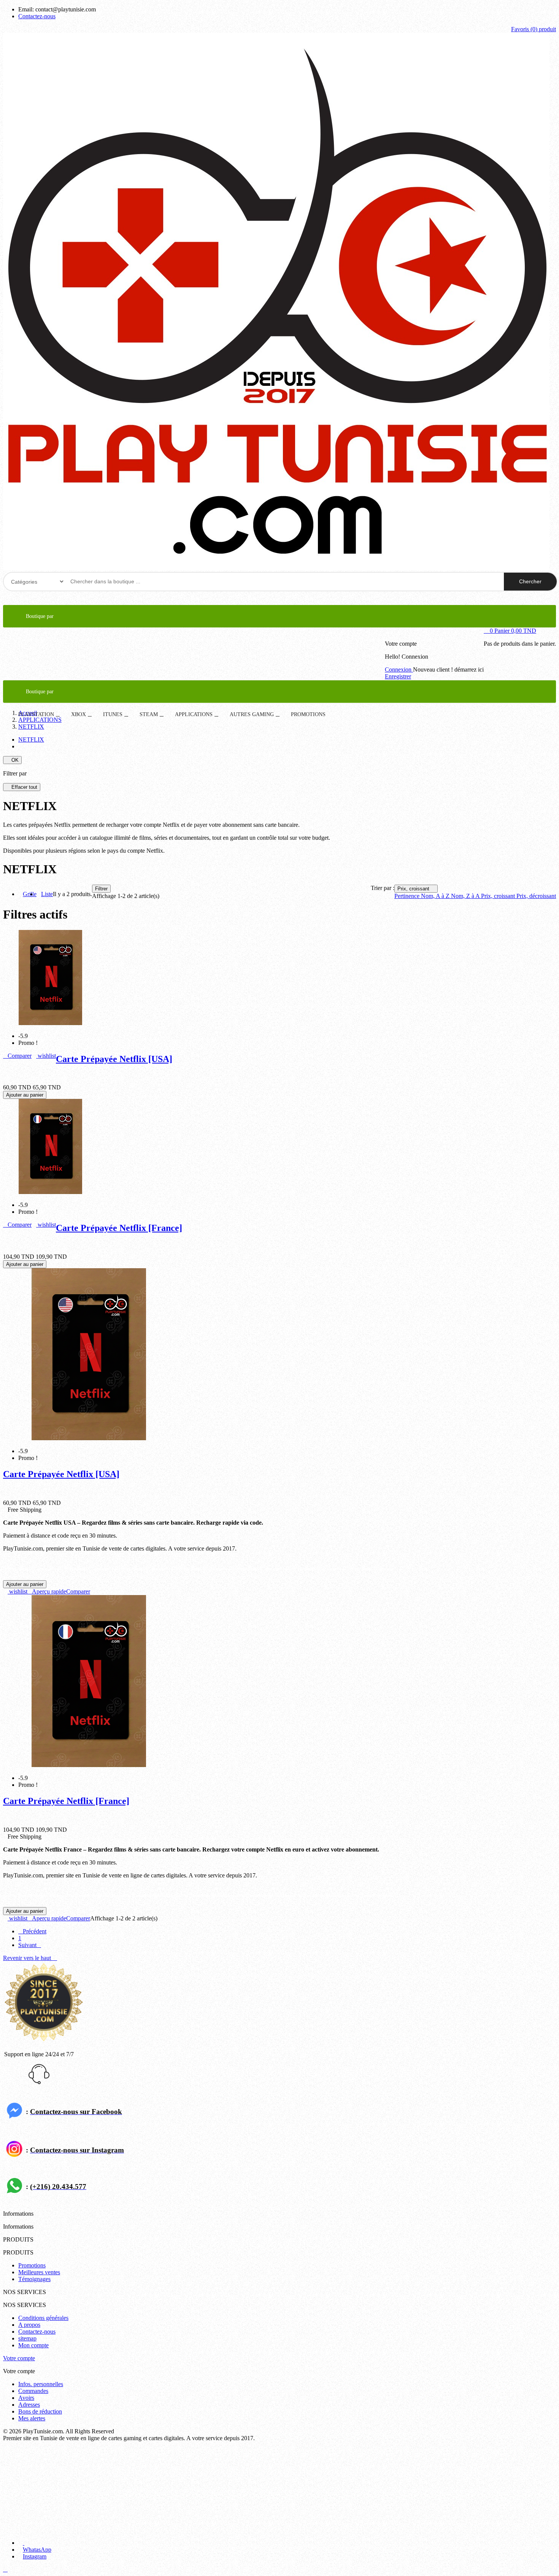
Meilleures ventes (39, 2272)
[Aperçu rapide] (5, 1056)
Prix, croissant (416, 889)
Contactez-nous (37, 16)
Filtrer (101, 889)
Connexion (399, 669)
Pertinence (408, 896)
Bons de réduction (40, 2411)
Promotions (32, 2265)
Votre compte (19, 2358)
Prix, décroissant (536, 896)
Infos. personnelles (41, 2384)
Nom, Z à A (466, 896)
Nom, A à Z (436, 896)
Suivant (30, 1945)
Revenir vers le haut (30, 1958)
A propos (29, 2325)
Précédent (32, 1931)
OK (12, 760)
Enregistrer (398, 676)
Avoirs (26, 2398)
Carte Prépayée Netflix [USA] (114, 1059)
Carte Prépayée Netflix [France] (119, 1228)
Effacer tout (22, 787)
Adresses (29, 2405)
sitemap (27, 2338)
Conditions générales (43, 2318)
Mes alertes (32, 2418)
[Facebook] (43, 2543)
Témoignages (34, 2279)
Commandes (33, 2391)
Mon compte (33, 2345)
